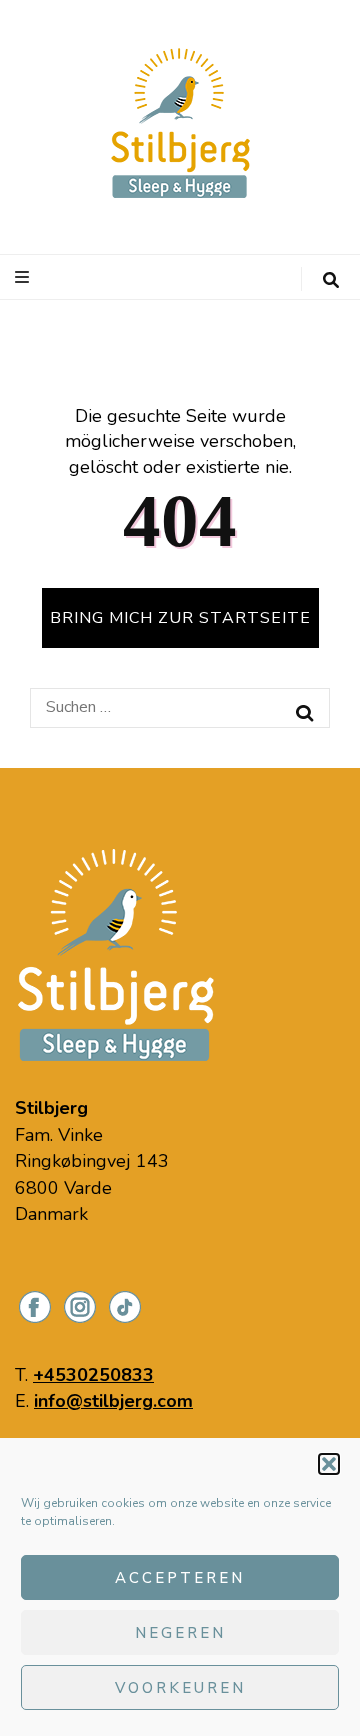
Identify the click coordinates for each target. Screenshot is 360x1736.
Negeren (180, 1633)
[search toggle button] (331, 280)
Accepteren (180, 1578)
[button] (329, 1464)
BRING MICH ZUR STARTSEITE (180, 618)
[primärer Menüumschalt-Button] (24, 277)
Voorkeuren (180, 1688)
